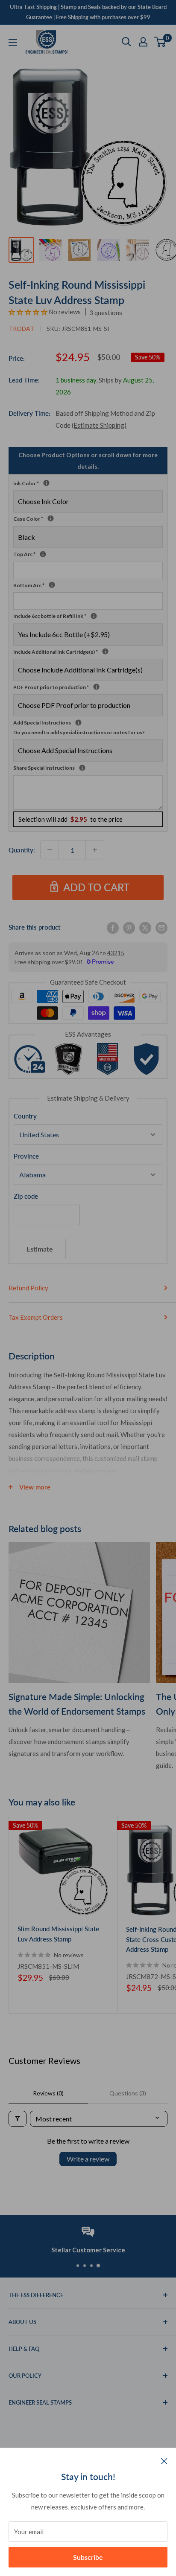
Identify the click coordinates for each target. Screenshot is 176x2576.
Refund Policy (28, 1288)
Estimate (40, 1249)
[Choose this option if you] (105, 651)
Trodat (21, 329)
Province (26, 1156)
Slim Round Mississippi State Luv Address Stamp (58, 1934)
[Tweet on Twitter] (145, 927)
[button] (29, 312)
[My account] (143, 42)
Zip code (26, 1196)
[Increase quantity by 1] (95, 850)
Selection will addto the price (70, 819)
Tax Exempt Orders (36, 1317)
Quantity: (22, 850)
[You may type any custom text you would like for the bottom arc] (52, 585)
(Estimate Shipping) (99, 425)
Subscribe (88, 2557)
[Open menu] (13, 42)
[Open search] (126, 42)
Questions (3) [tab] (128, 2093)
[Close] (164, 2460)
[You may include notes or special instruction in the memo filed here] (82, 768)
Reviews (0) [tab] (48, 2093)
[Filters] (18, 2119)
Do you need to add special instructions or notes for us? (79, 732)
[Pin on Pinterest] (129, 927)
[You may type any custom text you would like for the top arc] (43, 554)
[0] (160, 42)
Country (25, 1116)
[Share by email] (161, 927)
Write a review (88, 2159)
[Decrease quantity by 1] (50, 850)
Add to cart (96, 887)
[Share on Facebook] (113, 927)
